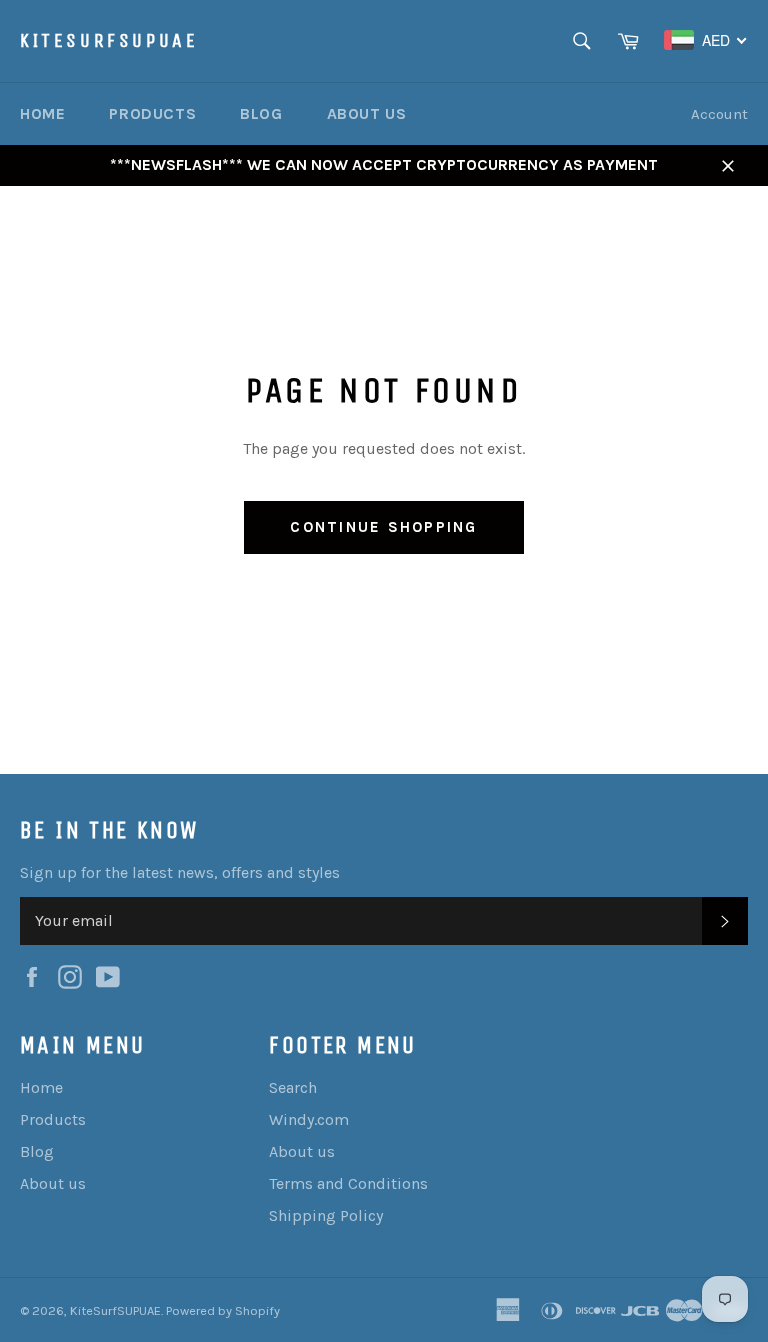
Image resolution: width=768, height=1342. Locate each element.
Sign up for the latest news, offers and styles (180, 872)
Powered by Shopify (223, 1310)
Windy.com (309, 1119)
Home (42, 113)
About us (367, 113)
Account (719, 114)
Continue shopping (383, 527)
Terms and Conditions (348, 1183)
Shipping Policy (326, 1215)
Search (293, 1087)
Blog (261, 113)
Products (152, 113)
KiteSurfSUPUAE (109, 40)
